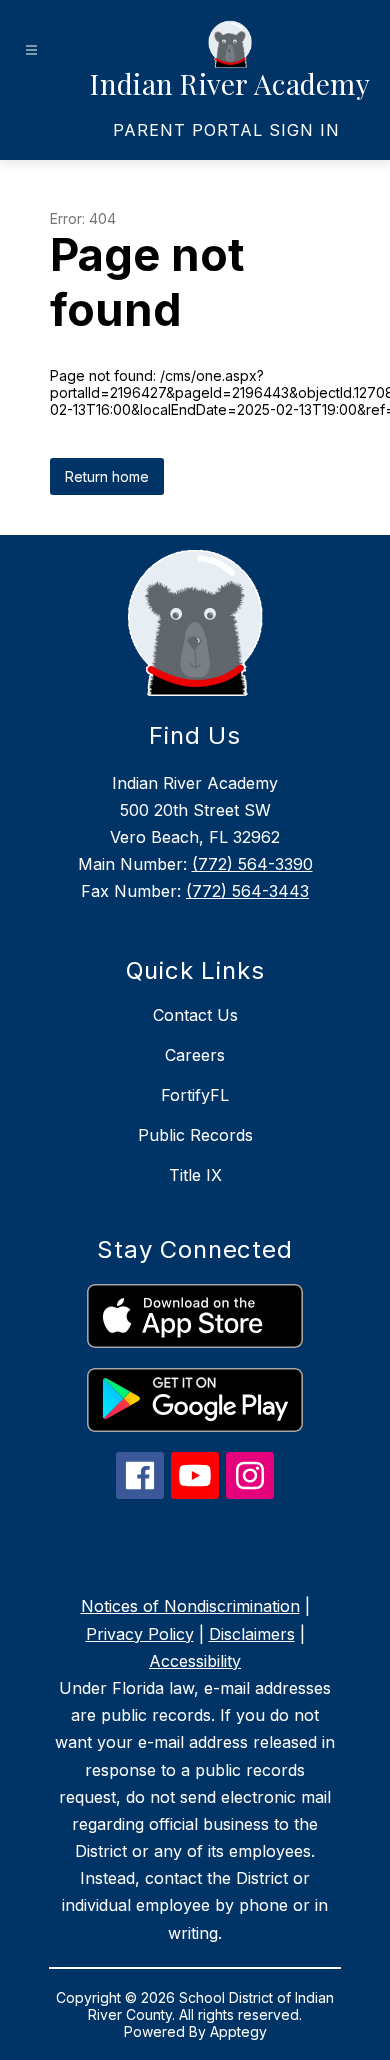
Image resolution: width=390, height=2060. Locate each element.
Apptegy (238, 2031)
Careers (195, 1055)
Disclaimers (252, 1634)
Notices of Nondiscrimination (190, 1606)
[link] (226, 130)
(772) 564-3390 (252, 864)
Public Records (195, 1135)
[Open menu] (31, 50)
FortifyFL (195, 1095)
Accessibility (195, 1661)
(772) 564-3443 (247, 891)
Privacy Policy (140, 1634)
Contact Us (195, 1015)
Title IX (195, 1175)
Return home (107, 476)
